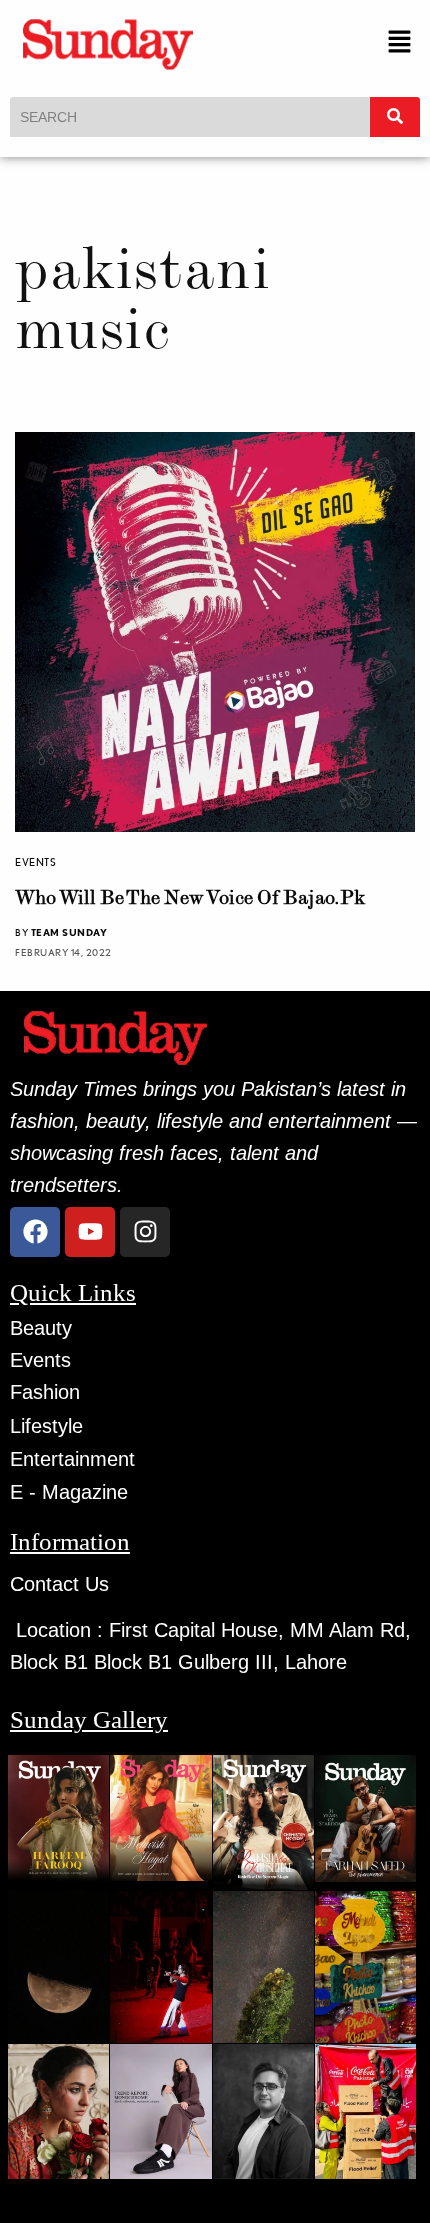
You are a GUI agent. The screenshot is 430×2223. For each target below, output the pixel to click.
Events (35, 862)
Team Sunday (69, 932)
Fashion (45, 1392)
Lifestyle (46, 1426)
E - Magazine (69, 1492)
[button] (400, 43)
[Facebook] (35, 1232)
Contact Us (59, 1584)
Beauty (41, 1328)
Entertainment (72, 1459)
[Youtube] (90, 1232)
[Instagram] (145, 1232)
